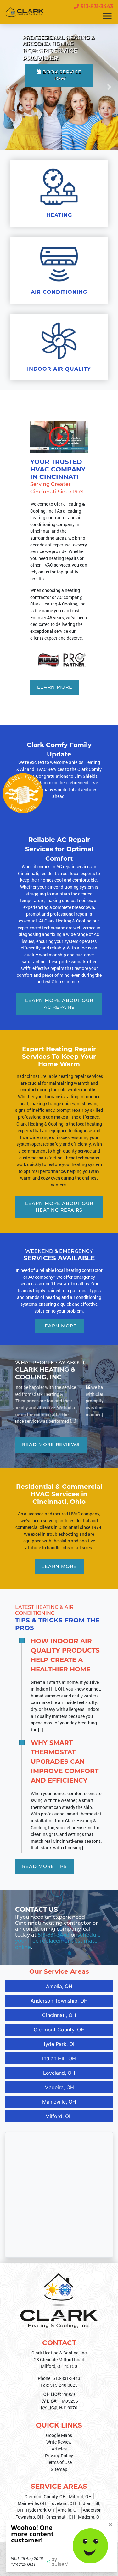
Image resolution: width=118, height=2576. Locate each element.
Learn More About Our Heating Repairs (59, 1207)
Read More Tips (44, 1853)
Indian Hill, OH (59, 2045)
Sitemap (59, 2456)
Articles (59, 2435)
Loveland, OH (59, 2059)
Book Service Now (61, 75)
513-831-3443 (96, 6)
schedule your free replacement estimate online (58, 1927)
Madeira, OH (59, 2073)
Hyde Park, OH (59, 2030)
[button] (9, 87)
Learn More (55, 687)
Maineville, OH (59, 2088)
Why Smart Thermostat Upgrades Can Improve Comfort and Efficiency (65, 1748)
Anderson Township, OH (59, 1987)
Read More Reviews (51, 1431)
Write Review (59, 2428)
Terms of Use (59, 2449)
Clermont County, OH (59, 2016)
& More (95, 2515)
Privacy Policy (59, 2442)
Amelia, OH (59, 1972)
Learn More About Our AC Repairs (59, 1004)
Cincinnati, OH (59, 2001)
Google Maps (59, 2422)
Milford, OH (59, 2102)
